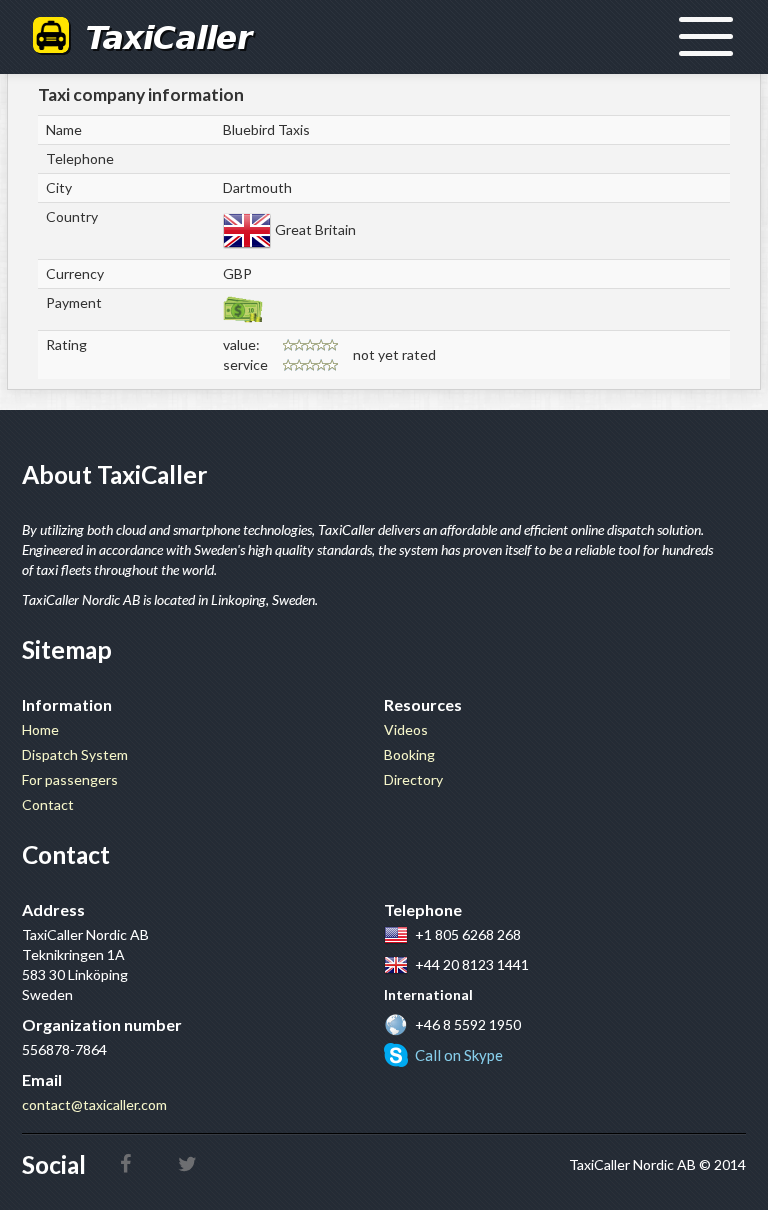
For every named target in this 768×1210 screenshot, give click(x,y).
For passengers (70, 779)
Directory (413, 779)
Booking (409, 754)
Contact (48, 804)
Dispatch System (75, 754)
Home (40, 729)
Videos (406, 729)
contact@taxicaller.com (94, 1104)
